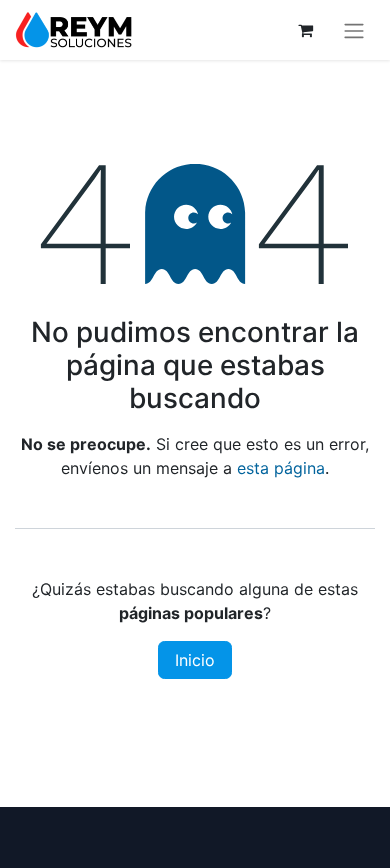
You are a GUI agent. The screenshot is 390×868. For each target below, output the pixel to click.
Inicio (195, 660)
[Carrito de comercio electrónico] (305, 30)
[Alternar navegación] (354, 30)
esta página (281, 468)
